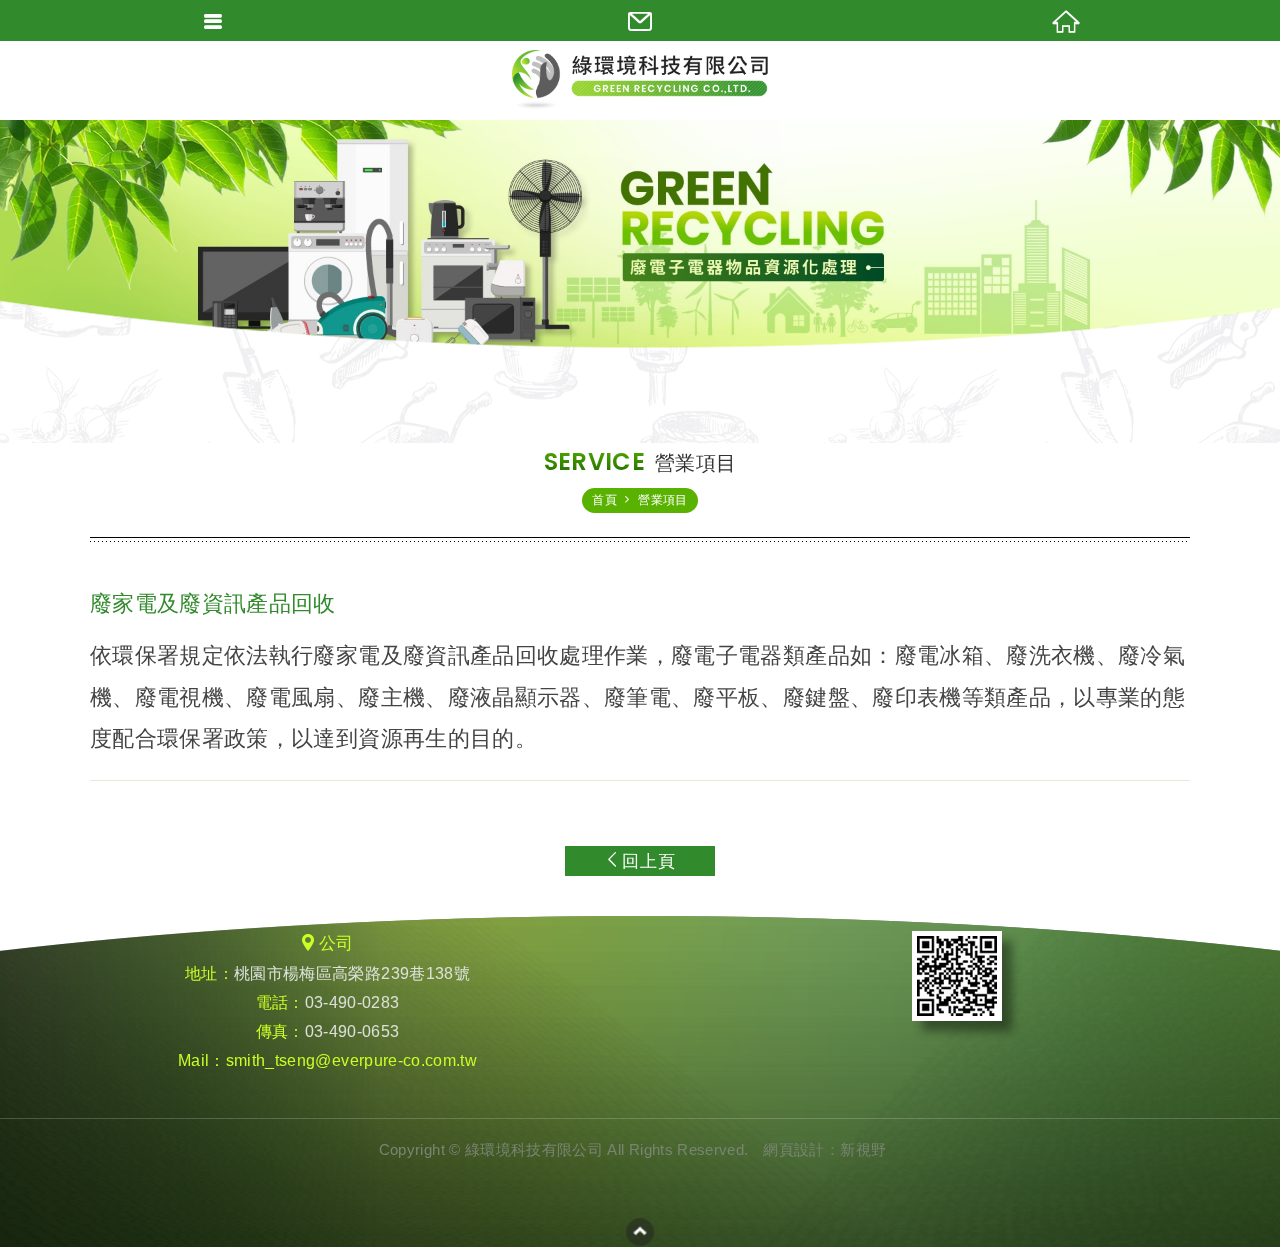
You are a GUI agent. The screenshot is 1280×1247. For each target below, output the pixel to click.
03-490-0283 (352, 1002)
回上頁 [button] (649, 861)
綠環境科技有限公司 (640, 80)
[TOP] (640, 1232)
